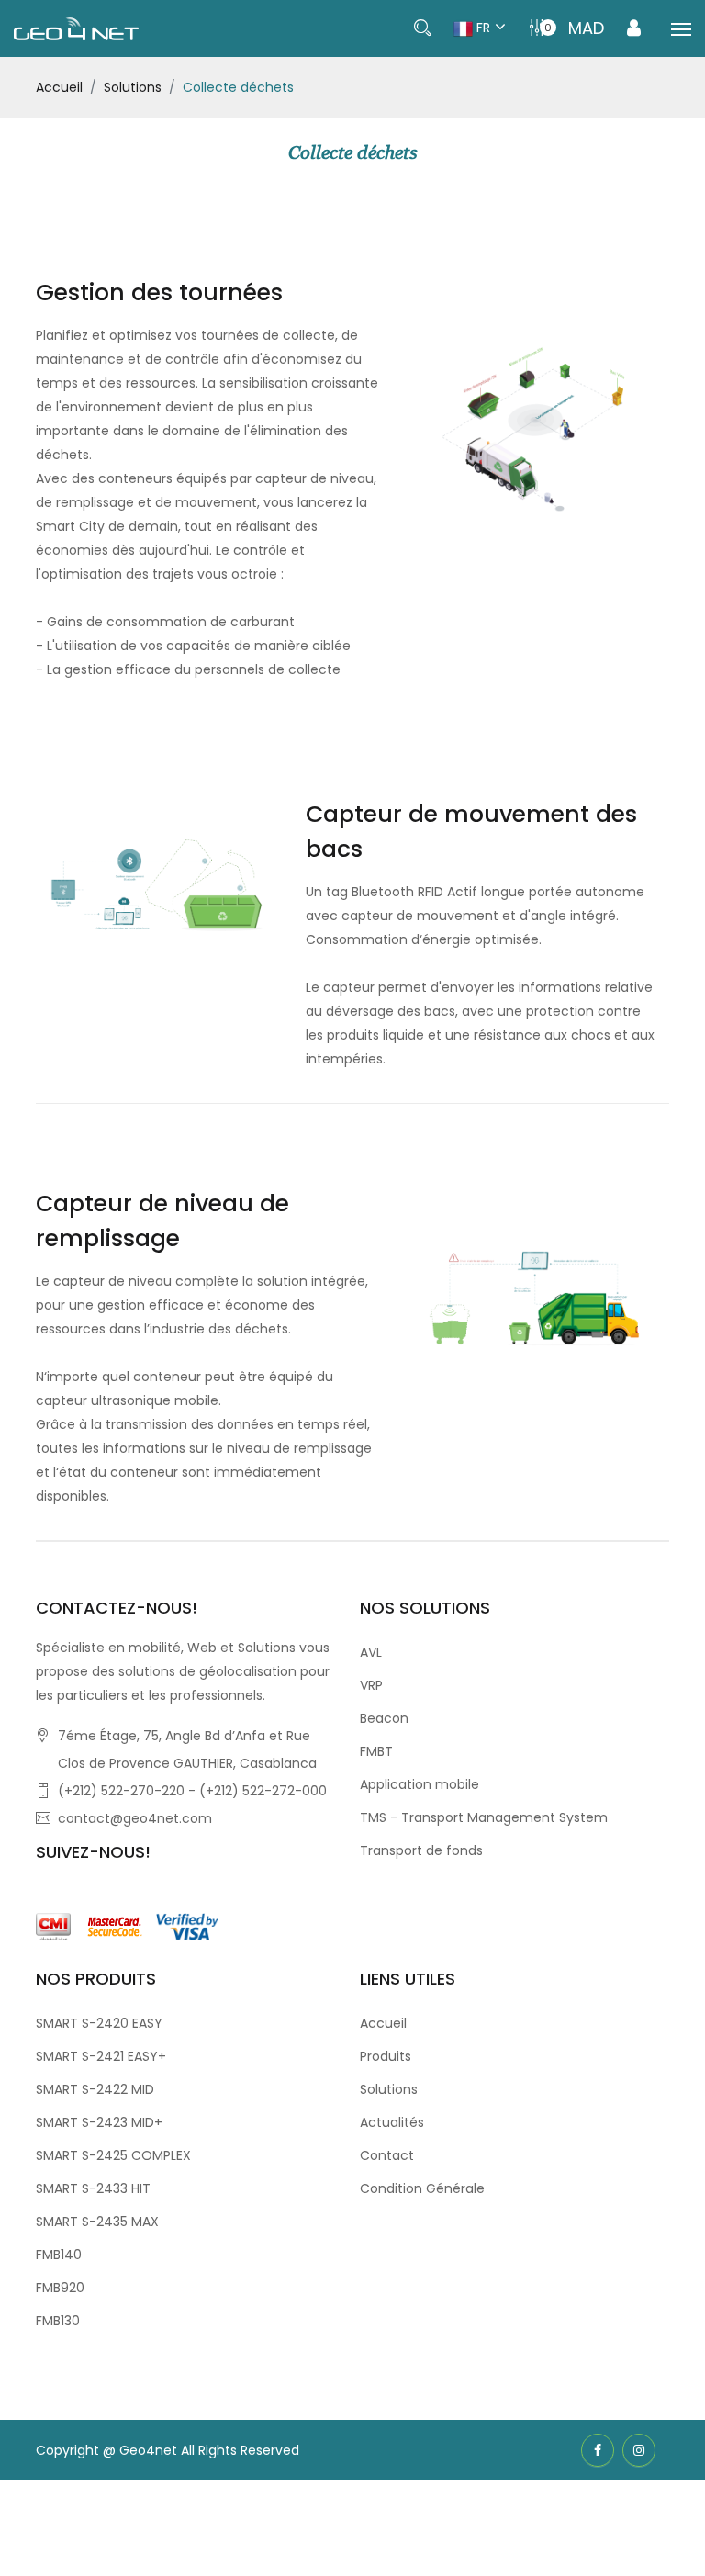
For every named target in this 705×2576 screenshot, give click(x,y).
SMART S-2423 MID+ (99, 2122)
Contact (387, 2155)
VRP (371, 1685)
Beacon (384, 1718)
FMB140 (59, 2255)
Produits (386, 2056)
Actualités (392, 2122)
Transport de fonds (421, 1850)
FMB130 (58, 2321)
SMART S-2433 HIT (93, 2188)
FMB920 (60, 2288)
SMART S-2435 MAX (97, 2222)
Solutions (133, 87)
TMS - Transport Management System (484, 1817)
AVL (371, 1652)
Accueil (59, 87)
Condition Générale (422, 2188)
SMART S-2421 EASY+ (101, 2056)
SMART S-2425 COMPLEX (113, 2155)
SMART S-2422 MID (95, 2089)
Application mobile (420, 1784)
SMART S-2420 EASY (99, 2023)
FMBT (376, 1751)
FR (481, 28)
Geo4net (150, 2450)
